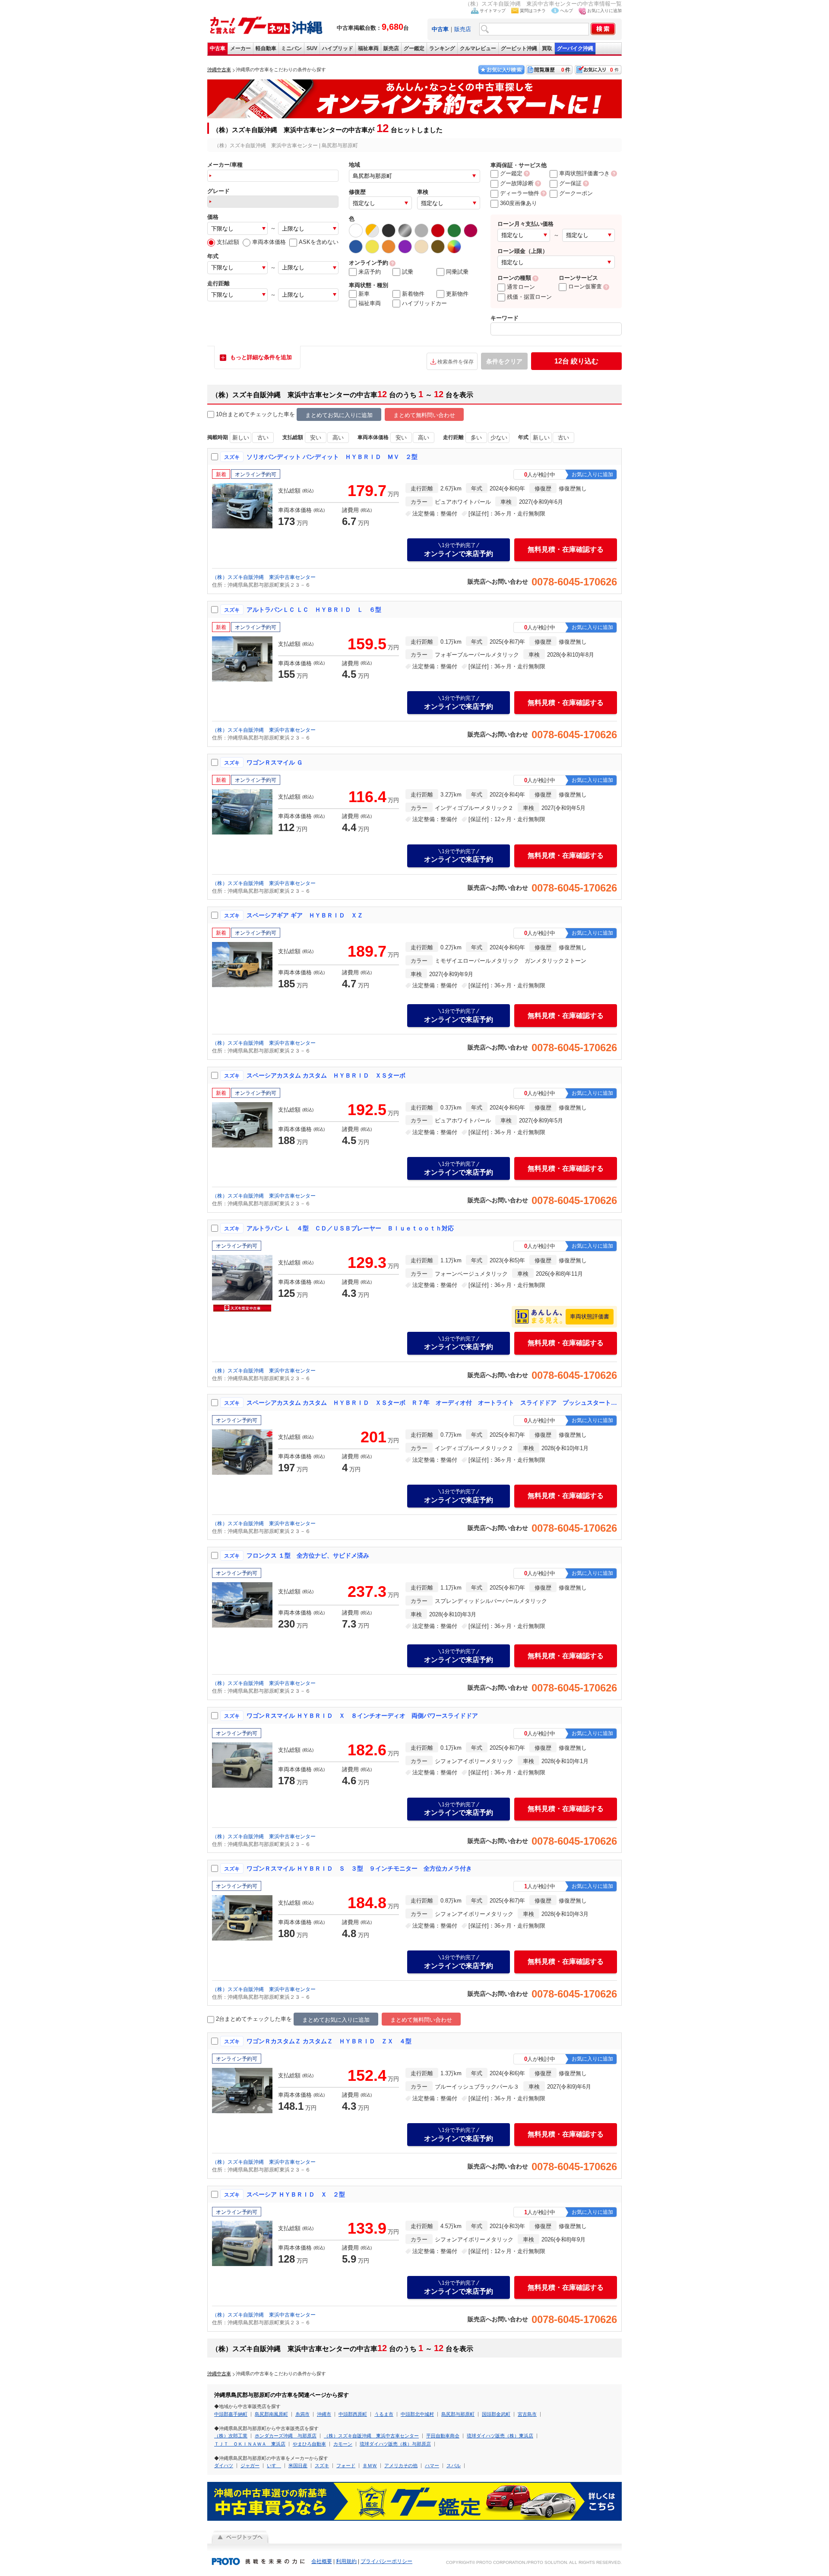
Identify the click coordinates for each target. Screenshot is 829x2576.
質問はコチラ (533, 11)
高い (338, 438)
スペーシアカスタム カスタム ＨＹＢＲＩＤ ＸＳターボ (326, 1075)
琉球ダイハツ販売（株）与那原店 (395, 2444)
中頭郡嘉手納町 (231, 2414)
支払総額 (228, 242)
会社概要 (322, 2561)
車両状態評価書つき (584, 173)
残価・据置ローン (529, 297)
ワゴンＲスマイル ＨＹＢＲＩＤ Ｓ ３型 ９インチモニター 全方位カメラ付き (359, 1868)
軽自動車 (266, 48)
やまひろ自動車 (309, 2444)
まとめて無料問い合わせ (424, 415)
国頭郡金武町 (496, 2414)
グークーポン (576, 193)
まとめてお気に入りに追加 (339, 415)
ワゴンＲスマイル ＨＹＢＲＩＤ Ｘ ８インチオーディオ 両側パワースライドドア (362, 1716)
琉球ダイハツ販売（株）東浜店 (500, 2436)
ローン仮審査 (585, 286)
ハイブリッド (338, 48)
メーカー (240, 48)
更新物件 (457, 294)
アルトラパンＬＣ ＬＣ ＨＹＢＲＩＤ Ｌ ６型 (314, 610)
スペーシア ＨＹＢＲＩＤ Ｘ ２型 (296, 2194)
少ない (499, 438)
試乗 (408, 272)
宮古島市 (527, 2414)
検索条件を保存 (456, 362)
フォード (346, 2465)
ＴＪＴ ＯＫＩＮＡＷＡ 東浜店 (250, 2444)
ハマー (432, 2465)
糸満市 (302, 2414)
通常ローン (521, 287)
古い (263, 438)
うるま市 (384, 2414)
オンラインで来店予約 (459, 550)
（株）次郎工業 (231, 2436)
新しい (241, 438)
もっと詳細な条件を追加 (261, 357)
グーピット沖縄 (519, 48)
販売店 (463, 29)
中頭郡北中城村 (417, 2414)
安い (316, 438)
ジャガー (250, 2465)
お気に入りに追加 (604, 11)
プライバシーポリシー (386, 2561)
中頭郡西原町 (353, 2414)
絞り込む (576, 361)
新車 (364, 294)
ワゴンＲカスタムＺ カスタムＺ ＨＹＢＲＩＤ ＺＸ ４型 (329, 2041)
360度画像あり (519, 203)
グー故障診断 (517, 183)
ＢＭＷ (370, 2465)
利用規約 (346, 2561)
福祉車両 (368, 48)
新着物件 (413, 294)
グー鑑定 (414, 48)
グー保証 (570, 183)
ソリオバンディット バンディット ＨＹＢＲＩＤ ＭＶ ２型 (332, 457)
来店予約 (370, 272)
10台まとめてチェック (244, 414)
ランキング (442, 48)
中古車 (218, 48)
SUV (312, 48)
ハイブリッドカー (424, 303)
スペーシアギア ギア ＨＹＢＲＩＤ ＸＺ (305, 915)
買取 (547, 48)
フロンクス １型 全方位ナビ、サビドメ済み (308, 1555)
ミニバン (291, 48)
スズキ (322, 2465)
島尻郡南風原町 (271, 2414)
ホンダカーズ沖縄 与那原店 (286, 2436)
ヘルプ (566, 11)
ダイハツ (224, 2465)
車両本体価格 (269, 242)
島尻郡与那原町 (458, 2414)
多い (476, 438)
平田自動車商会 (443, 2436)
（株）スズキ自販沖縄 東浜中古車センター (264, 577)
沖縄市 (324, 2414)
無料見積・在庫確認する (566, 549)
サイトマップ (493, 11)
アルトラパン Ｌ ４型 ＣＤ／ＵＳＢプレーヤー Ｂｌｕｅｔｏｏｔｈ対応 (350, 1228)
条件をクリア (504, 361)
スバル (454, 2465)
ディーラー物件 (520, 193)
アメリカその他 (401, 2465)
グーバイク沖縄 (575, 48)
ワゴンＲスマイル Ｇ (275, 762)
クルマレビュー (478, 48)
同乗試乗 (457, 272)
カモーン (343, 2444)
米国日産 (298, 2465)
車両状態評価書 (590, 1316)
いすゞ (274, 2465)
